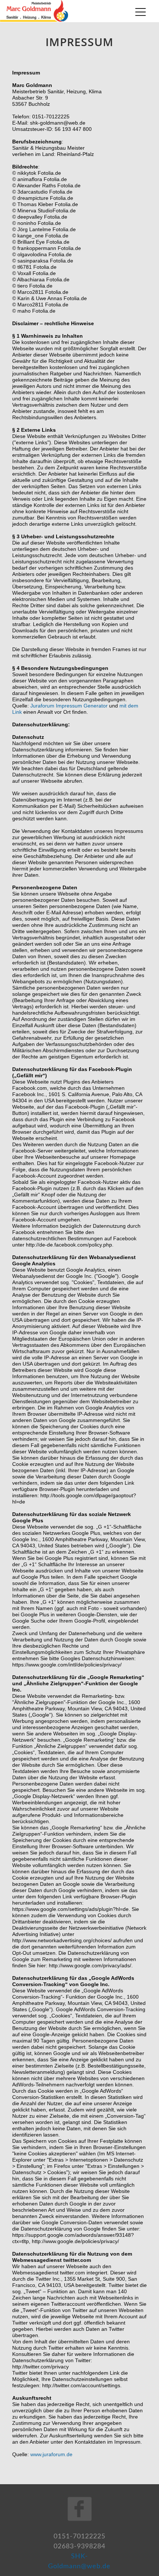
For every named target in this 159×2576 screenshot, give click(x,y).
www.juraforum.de (51, 2454)
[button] (141, 12)
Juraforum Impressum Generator (69, 706)
